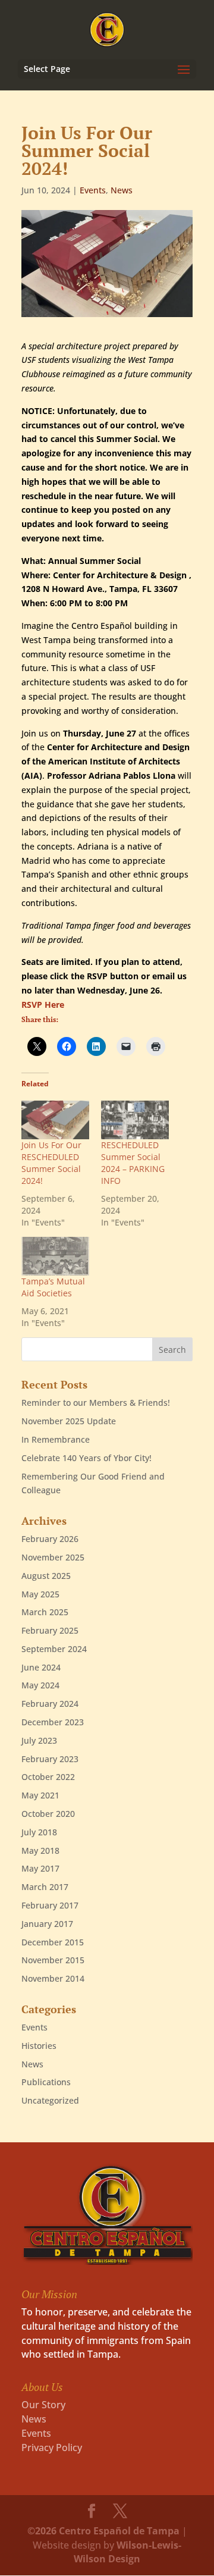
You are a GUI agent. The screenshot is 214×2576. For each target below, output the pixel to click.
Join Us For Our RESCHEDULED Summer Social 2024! (51, 1163)
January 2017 (47, 1924)
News (122, 190)
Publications (46, 2082)
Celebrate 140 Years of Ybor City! (86, 1458)
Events (93, 190)
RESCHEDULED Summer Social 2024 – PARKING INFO (133, 1163)
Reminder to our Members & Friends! (96, 1403)
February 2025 (50, 1630)
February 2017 (50, 1905)
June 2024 (41, 1667)
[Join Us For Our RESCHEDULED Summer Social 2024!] (55, 1120)
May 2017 (40, 1868)
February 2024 (50, 1704)
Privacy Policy (52, 2447)
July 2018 (39, 1832)
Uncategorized (50, 2100)
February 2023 (50, 1759)
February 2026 (50, 1539)
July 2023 (39, 1740)
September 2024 (54, 1649)
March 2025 (45, 1612)
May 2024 (40, 1685)
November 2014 (53, 1978)
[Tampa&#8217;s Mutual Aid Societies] (55, 1256)
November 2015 (53, 1960)
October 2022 (48, 1777)
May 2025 (40, 1594)
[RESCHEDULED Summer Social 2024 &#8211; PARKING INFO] (135, 1120)
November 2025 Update (69, 1421)
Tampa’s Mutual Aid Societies (53, 1287)
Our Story (43, 2405)
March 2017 (45, 1887)
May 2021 (40, 1795)
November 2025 (53, 1557)
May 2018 (40, 1850)
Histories (39, 2046)
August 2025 (46, 1576)
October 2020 (48, 1814)
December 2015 (53, 1942)
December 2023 (53, 1722)
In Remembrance (56, 1439)
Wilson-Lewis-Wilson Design (128, 2552)
